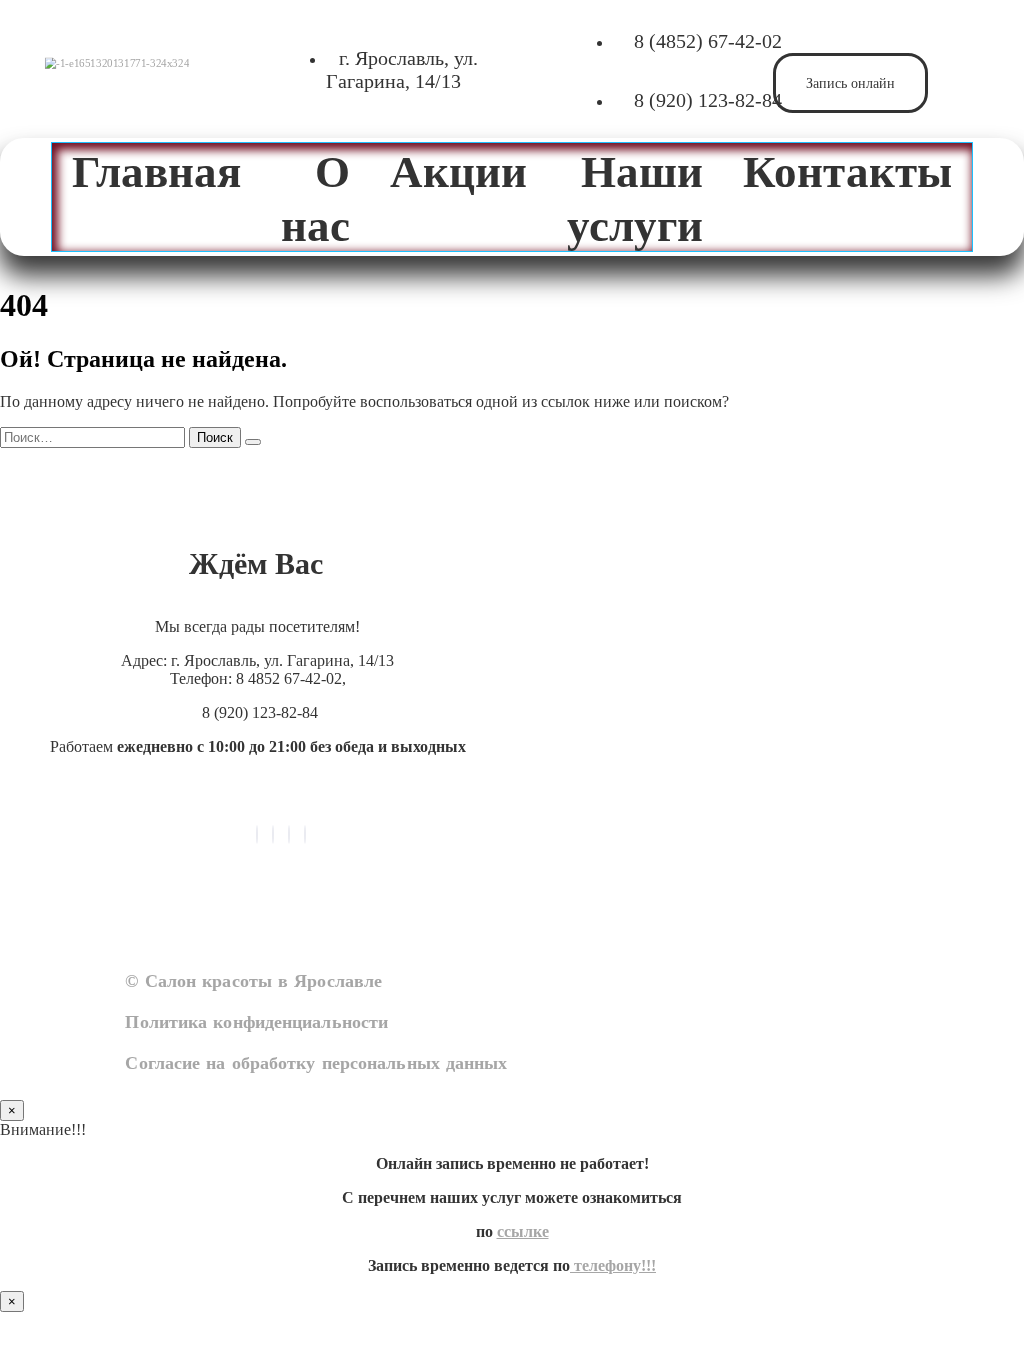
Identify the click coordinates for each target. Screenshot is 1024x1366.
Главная (156, 170)
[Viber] (273, 834)
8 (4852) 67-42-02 (708, 41)
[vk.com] (257, 834)
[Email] (305, 834)
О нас (315, 197)
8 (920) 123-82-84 (708, 100)
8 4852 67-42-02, (291, 678)
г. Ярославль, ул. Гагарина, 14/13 (402, 69)
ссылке (523, 1231)
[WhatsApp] (289, 834)
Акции (458, 170)
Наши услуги (635, 197)
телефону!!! (613, 1265)
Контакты (847, 170)
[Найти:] (94, 436)
